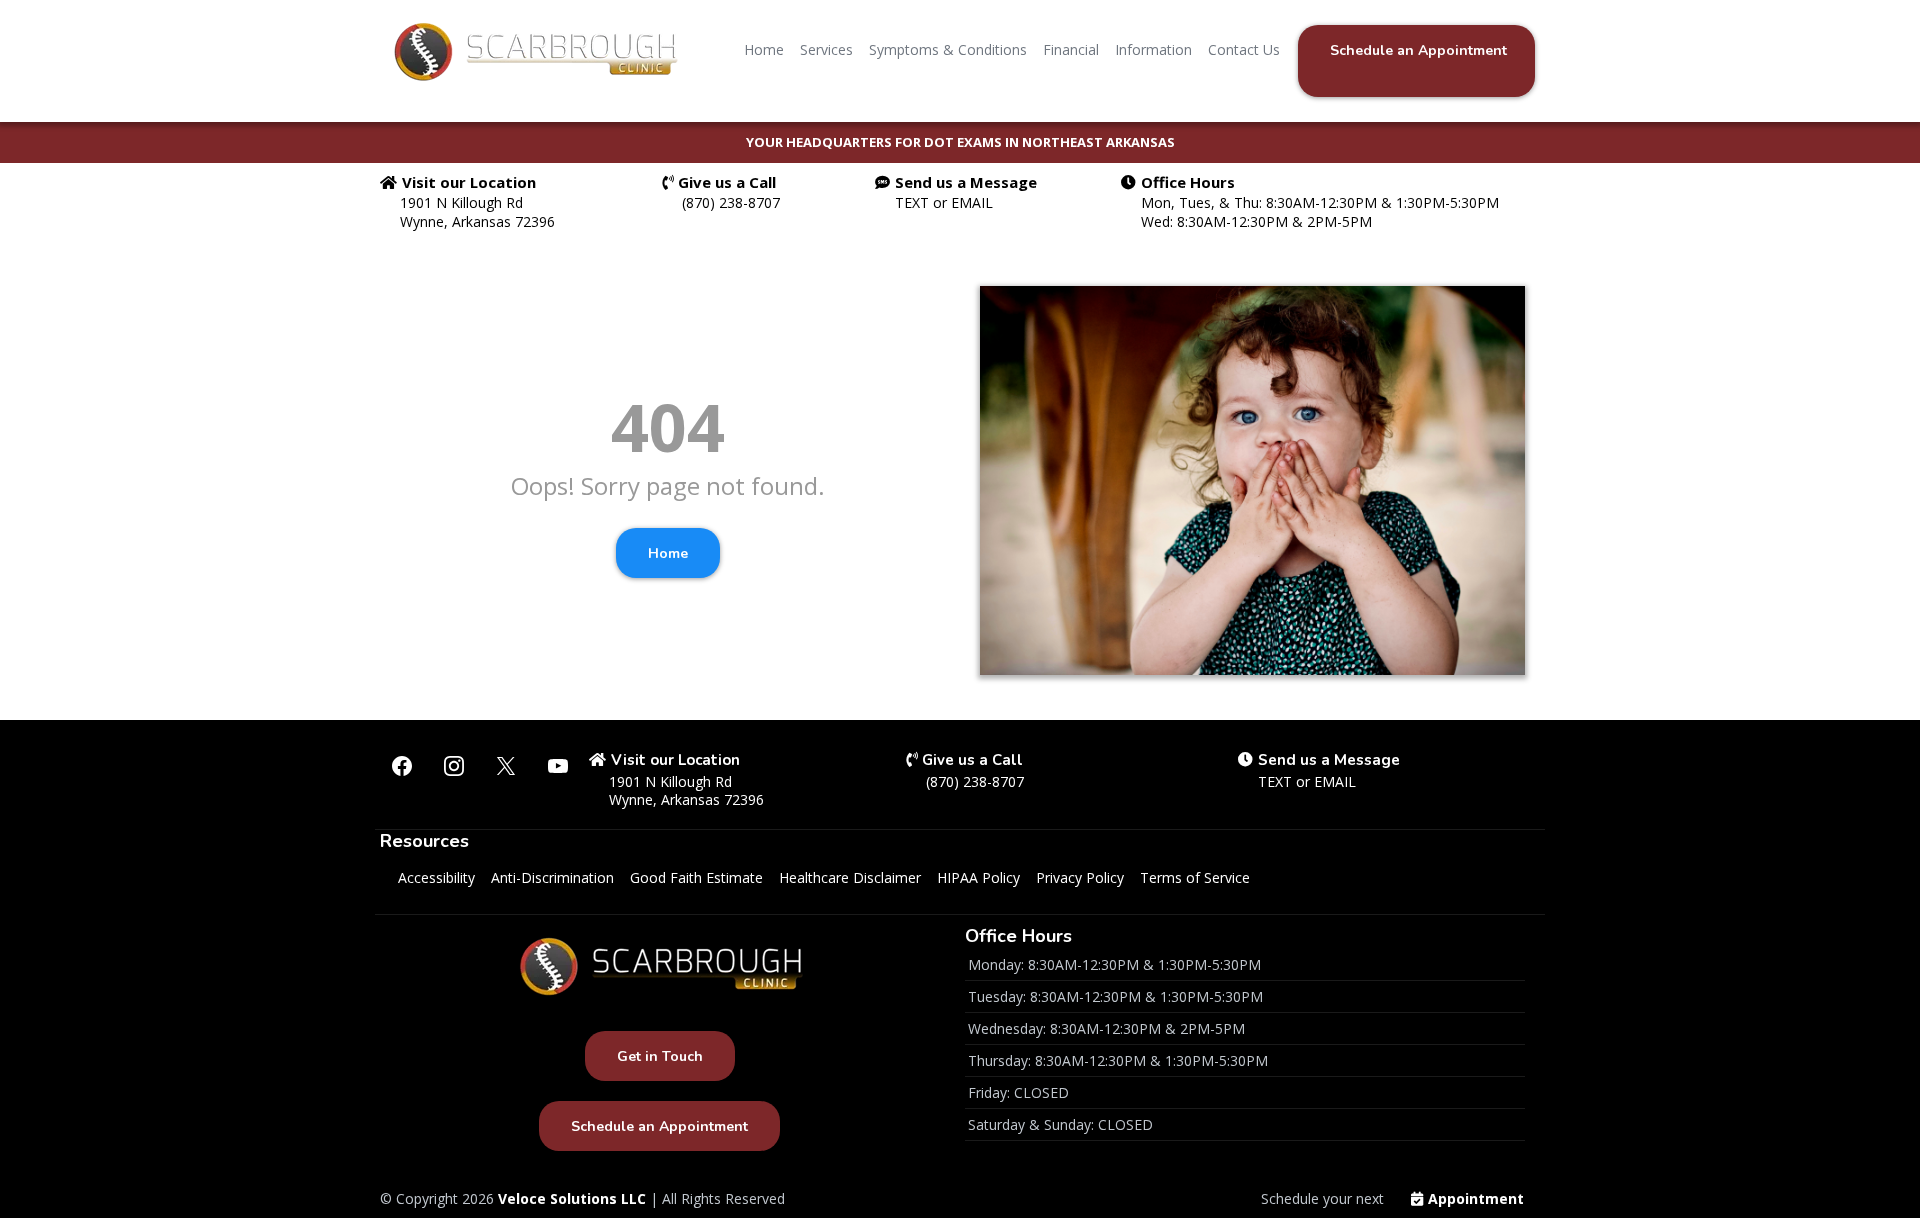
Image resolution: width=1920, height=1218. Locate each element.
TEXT (914, 202)
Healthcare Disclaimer (850, 877)
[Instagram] (454, 766)
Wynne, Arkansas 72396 (477, 221)
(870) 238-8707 (731, 202)
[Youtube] (558, 766)
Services (826, 49)
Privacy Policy (1080, 877)
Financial (1071, 49)
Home (764, 49)
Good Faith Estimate (696, 877)
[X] (506, 766)
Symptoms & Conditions (948, 49)
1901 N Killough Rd (461, 202)
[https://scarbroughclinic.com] (535, 50)
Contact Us (1244, 49)
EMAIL (972, 202)
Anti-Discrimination (552, 877)
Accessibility (436, 877)
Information (1153, 49)
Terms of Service (1195, 877)
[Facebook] (402, 766)
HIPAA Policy (978, 877)
